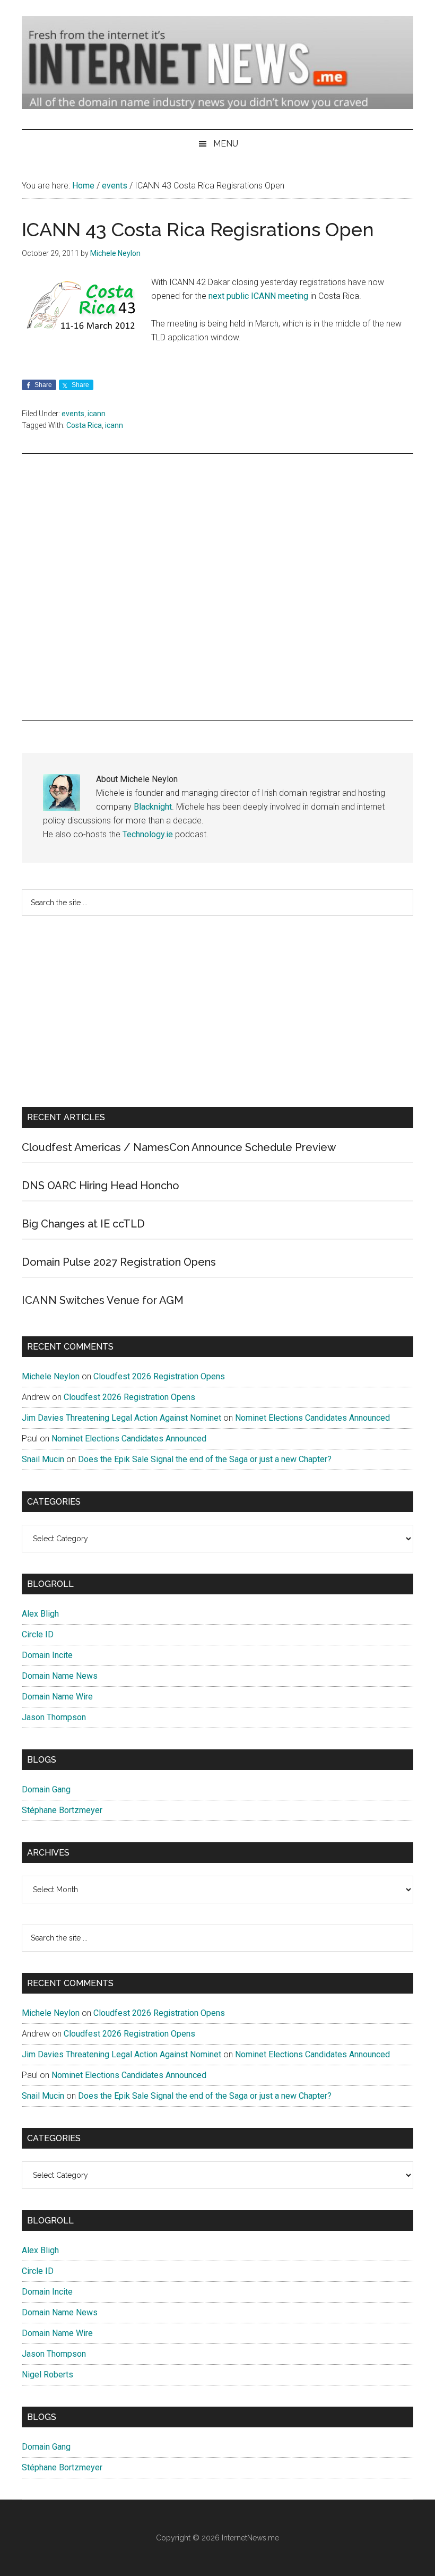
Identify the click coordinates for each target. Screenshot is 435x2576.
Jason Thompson (54, 1717)
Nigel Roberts (47, 2375)
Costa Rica (84, 425)
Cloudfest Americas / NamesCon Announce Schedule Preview (179, 1147)
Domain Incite (47, 1655)
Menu (226, 144)
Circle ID (38, 1634)
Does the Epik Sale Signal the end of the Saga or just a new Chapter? (205, 1459)
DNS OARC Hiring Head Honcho (101, 1186)
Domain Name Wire (57, 1697)
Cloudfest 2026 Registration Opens (159, 1376)
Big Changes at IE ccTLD (83, 1224)
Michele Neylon (51, 1376)
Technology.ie (148, 834)
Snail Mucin (43, 1459)
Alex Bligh (40, 1614)
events (73, 414)
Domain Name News (60, 1676)
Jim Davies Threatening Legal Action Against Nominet (121, 1418)
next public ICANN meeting (258, 296)
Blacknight (153, 807)
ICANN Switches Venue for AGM (103, 1300)
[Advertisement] (217, 587)
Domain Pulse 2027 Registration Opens (119, 1262)
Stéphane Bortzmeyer (62, 1810)
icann (97, 414)
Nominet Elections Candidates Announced (312, 1418)
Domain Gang (46, 1789)
